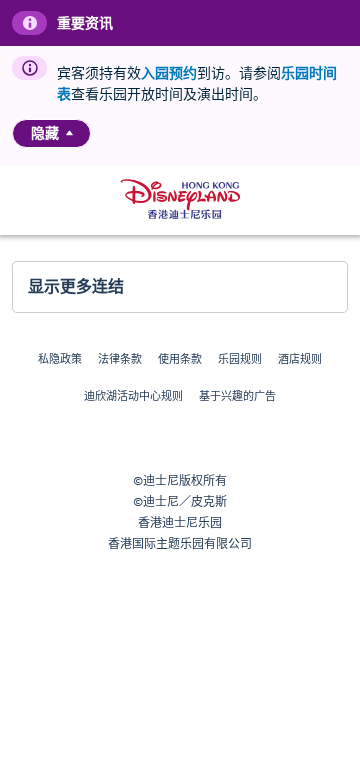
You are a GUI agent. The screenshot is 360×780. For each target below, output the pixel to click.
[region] (51, 133)
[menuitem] (69, 133)
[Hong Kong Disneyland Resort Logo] (180, 199)
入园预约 (169, 73)
